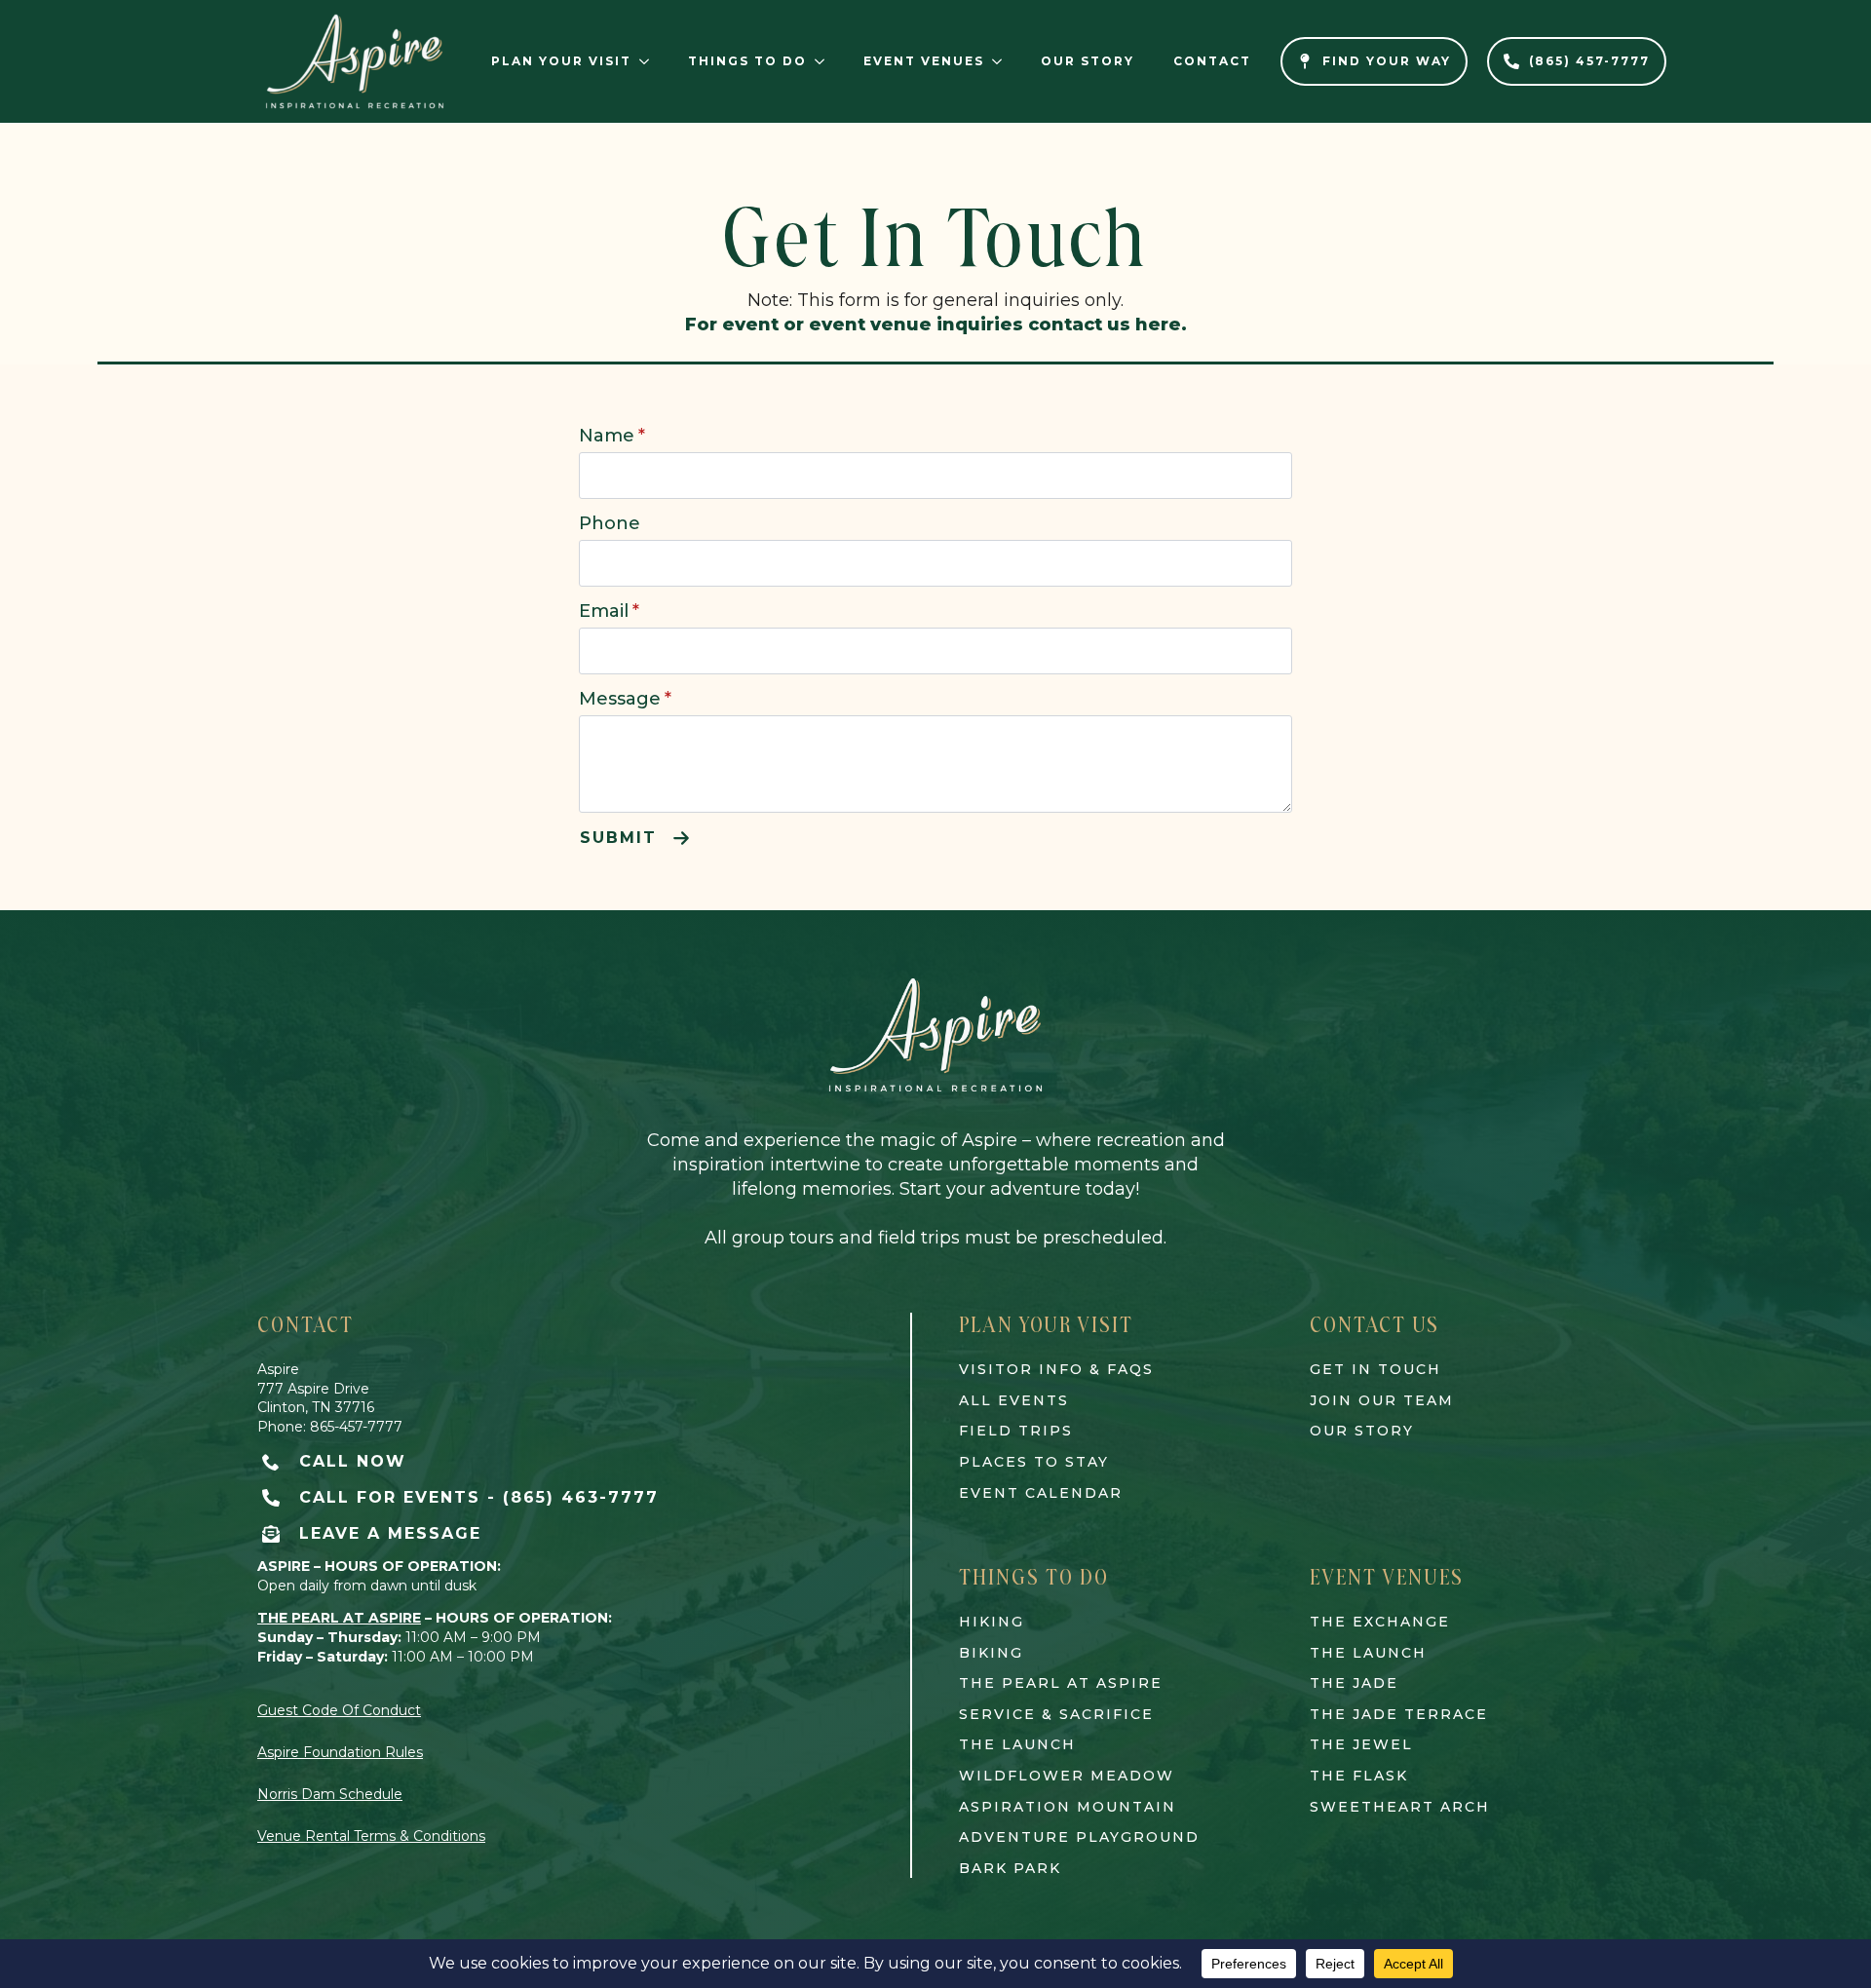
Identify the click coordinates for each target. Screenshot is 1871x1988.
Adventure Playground (1079, 1837)
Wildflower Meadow (1067, 1776)
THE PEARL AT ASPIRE (339, 1618)
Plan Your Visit (561, 61)
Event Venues (924, 61)
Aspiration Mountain (1068, 1807)
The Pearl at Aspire (1061, 1683)
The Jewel (1361, 1744)
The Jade (1354, 1683)
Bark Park (1010, 1868)
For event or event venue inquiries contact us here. (936, 325)
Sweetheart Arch (1400, 1807)
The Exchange (1380, 1622)
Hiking (992, 1622)
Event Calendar (1041, 1493)
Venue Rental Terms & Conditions (371, 1836)
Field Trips (1016, 1431)
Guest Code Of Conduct (339, 1710)
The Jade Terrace (1399, 1714)
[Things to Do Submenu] (825, 61)
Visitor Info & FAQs (1056, 1369)
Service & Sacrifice (1056, 1714)
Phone (610, 523)
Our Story (1088, 61)
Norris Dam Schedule (330, 1794)
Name (612, 436)
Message (625, 699)
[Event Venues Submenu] (1003, 61)
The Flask (1359, 1776)
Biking (991, 1653)
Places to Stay (1034, 1462)
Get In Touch (1375, 1369)
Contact (1212, 61)
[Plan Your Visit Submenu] (650, 61)
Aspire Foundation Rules (340, 1752)
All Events (1014, 1400)
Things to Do (747, 61)
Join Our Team (1382, 1400)
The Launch (1017, 1744)
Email (609, 611)
